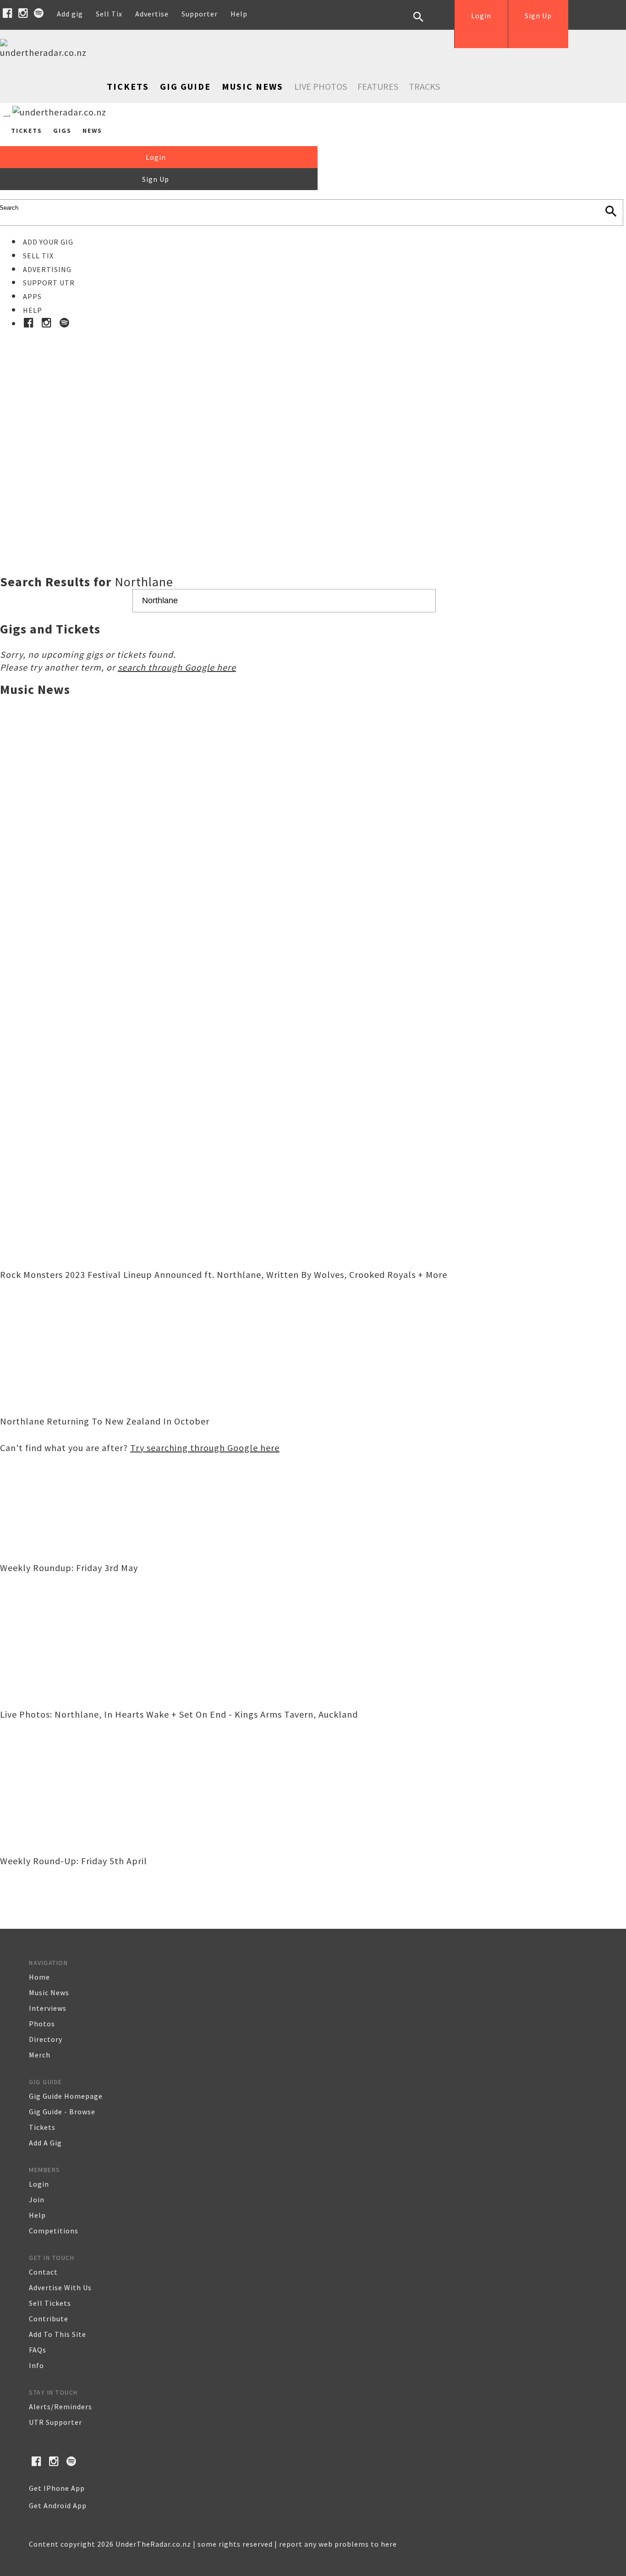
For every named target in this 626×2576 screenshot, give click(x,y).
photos (42, 2024)
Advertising (47, 269)
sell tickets (50, 2303)
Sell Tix (109, 14)
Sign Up (538, 16)
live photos (321, 86)
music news (49, 1992)
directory (46, 2039)
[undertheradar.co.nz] (46, 52)
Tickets (128, 86)
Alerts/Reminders (60, 2407)
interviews (48, 2008)
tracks (424, 86)
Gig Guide (185, 86)
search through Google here (177, 667)
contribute (49, 2319)
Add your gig (48, 242)
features (378, 86)
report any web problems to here (338, 2544)
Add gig (70, 14)
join (37, 2199)
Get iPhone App (57, 2488)
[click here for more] (313, 429)
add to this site (58, 2334)
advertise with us (60, 2287)
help (37, 2215)
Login (481, 16)
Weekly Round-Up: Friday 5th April (74, 1861)
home (39, 1977)
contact (43, 2272)
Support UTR (49, 283)
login (39, 2184)
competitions (54, 2231)
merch (40, 2055)
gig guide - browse (62, 2112)
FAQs (38, 2350)
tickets (42, 2127)
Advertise (152, 14)
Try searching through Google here (205, 1448)
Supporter (200, 14)
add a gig (45, 2143)
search (425, 24)
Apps (32, 296)
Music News (253, 86)
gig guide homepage (66, 2096)
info (36, 2365)
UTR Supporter (55, 2422)
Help (239, 14)
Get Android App (58, 2505)
